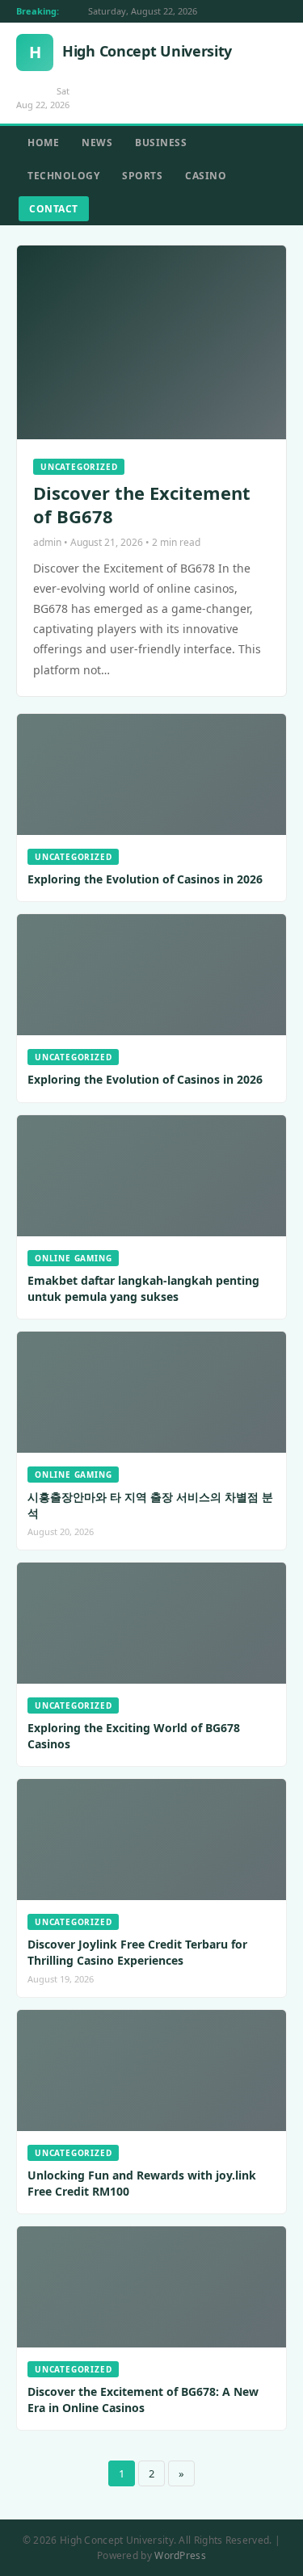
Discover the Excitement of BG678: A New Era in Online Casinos (143, 2400)
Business (161, 143)
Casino (206, 176)
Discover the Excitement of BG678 (142, 504)
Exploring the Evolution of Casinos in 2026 (145, 879)
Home (43, 143)
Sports (142, 176)
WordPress (180, 2555)
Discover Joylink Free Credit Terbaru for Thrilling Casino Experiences (137, 1952)
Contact (54, 209)
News (97, 143)
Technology (63, 176)
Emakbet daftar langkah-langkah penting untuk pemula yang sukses (143, 1288)
